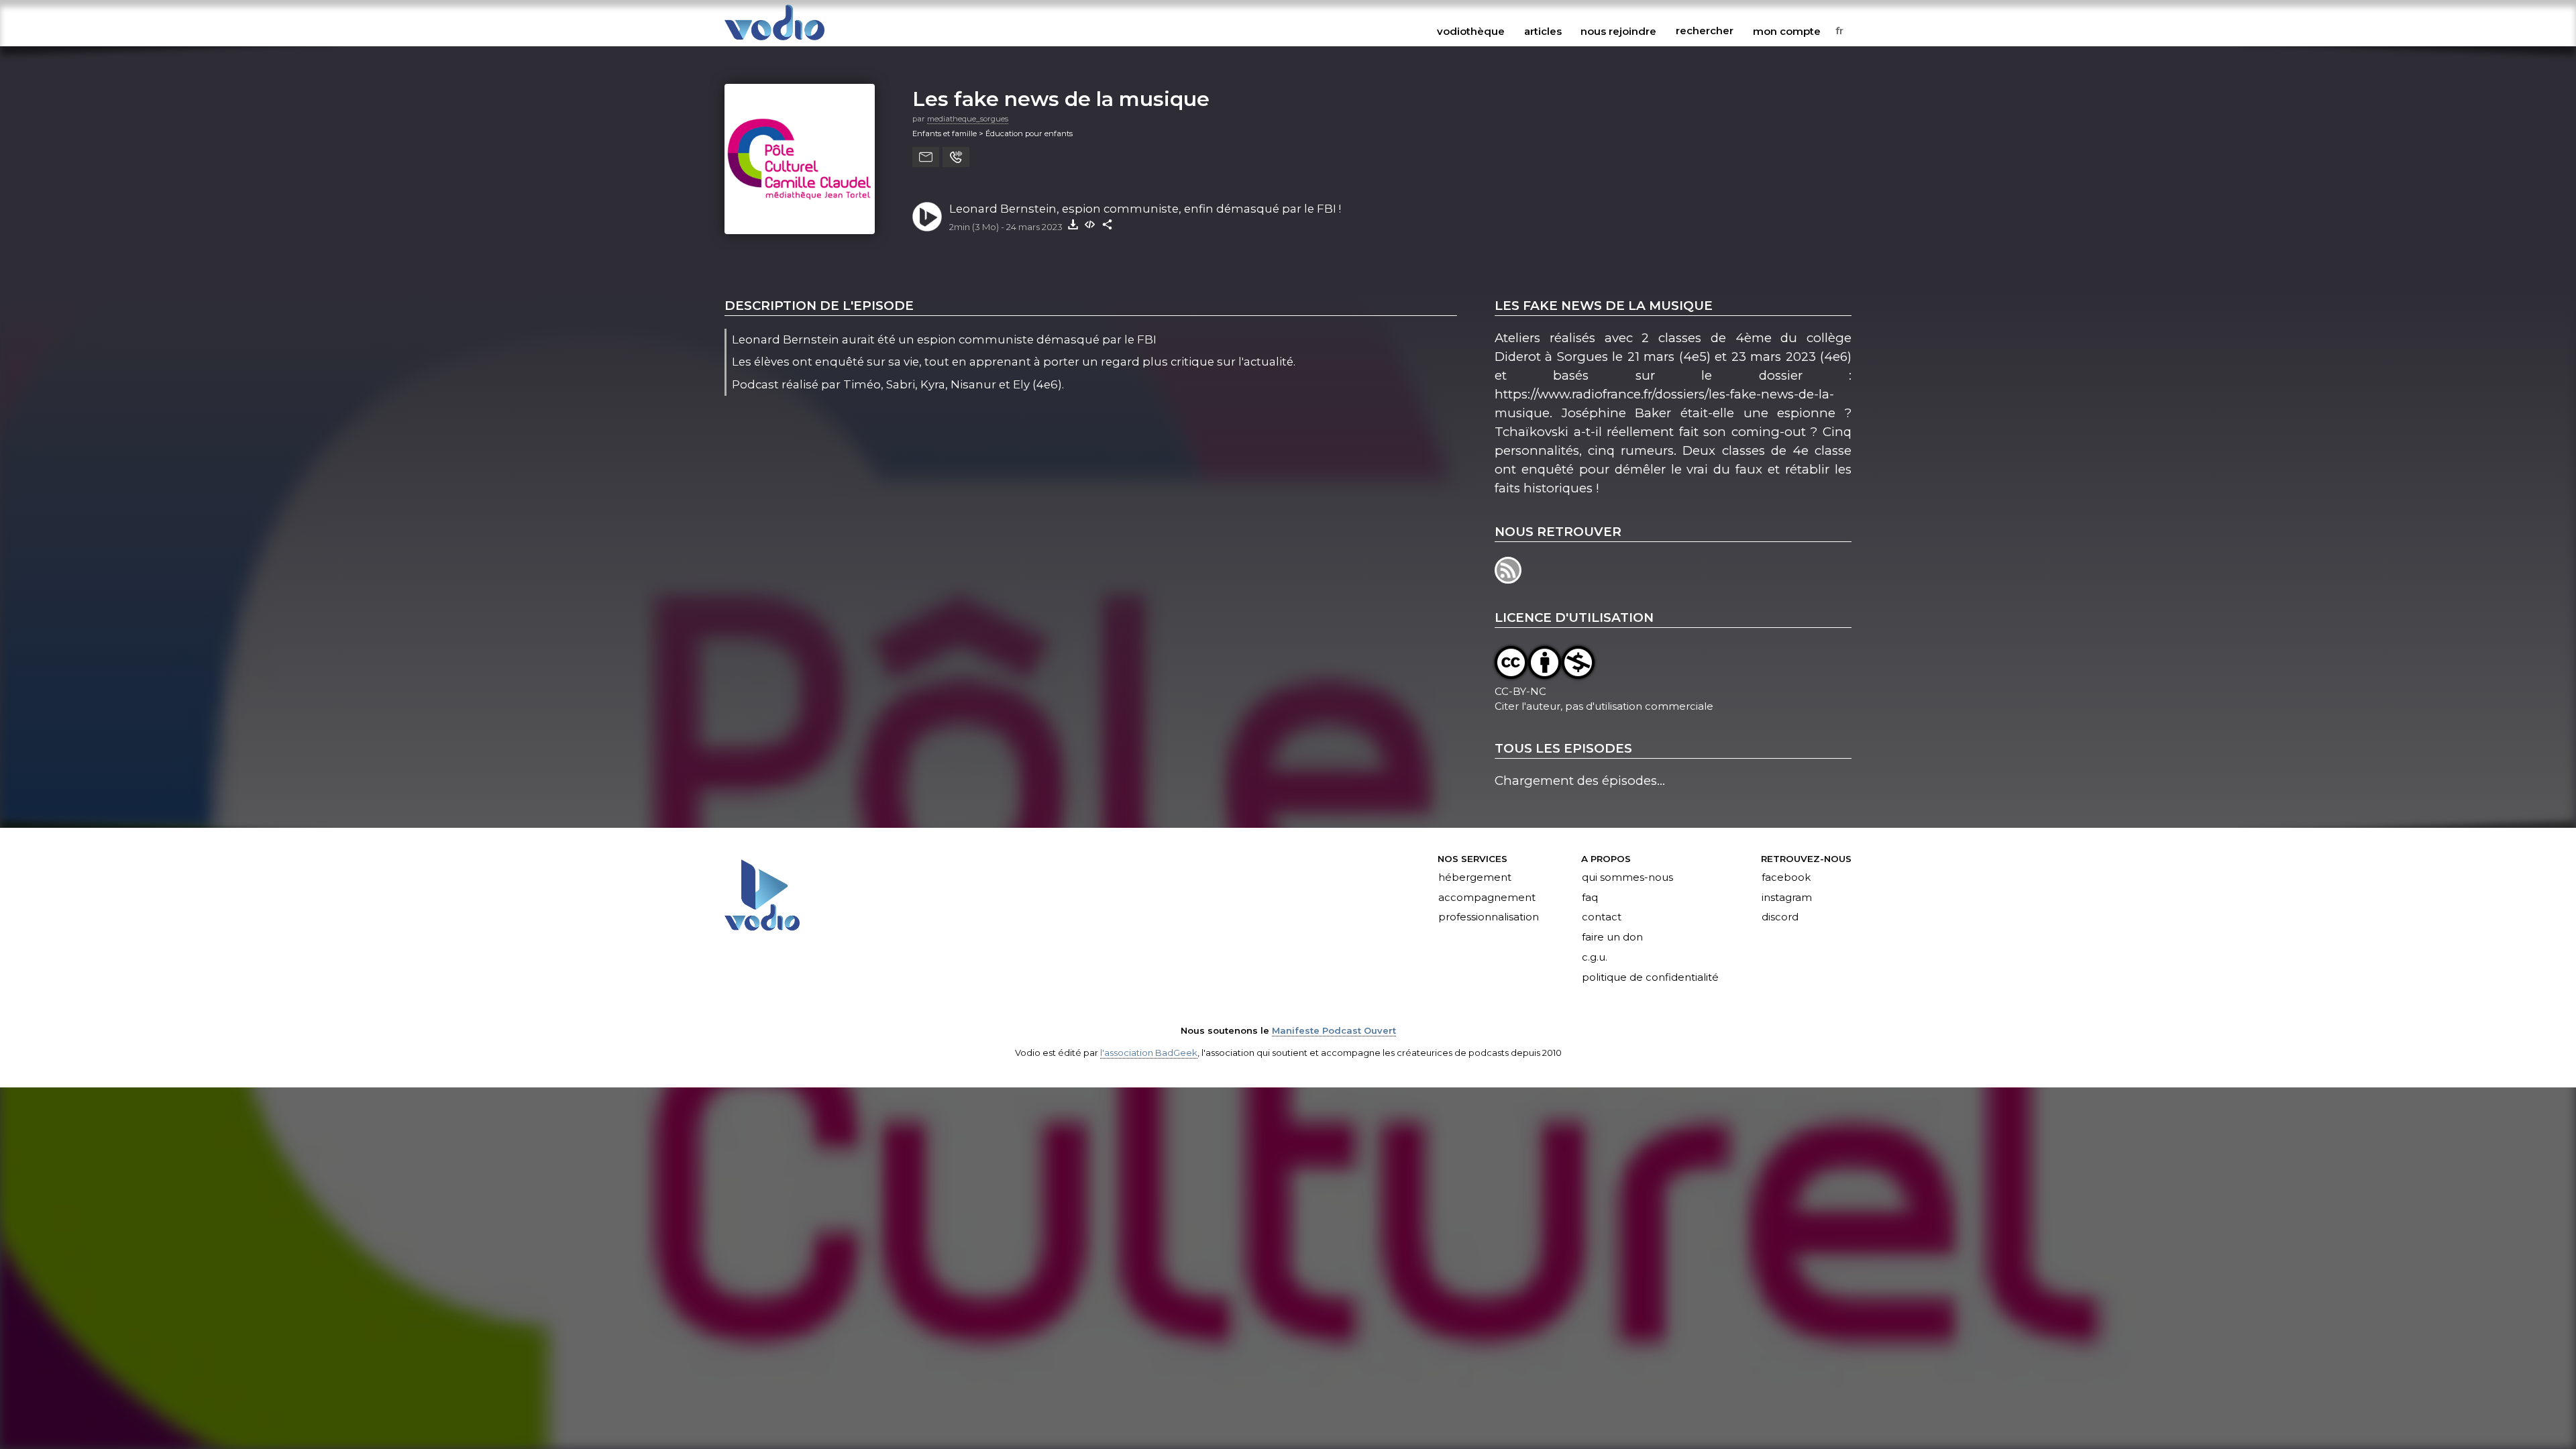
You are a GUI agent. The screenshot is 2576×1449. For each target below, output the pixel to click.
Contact (1602, 918)
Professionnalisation (1489, 918)
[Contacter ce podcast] (926, 157)
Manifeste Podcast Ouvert (1334, 1030)
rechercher (1705, 31)
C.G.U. (1595, 958)
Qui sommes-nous (1627, 877)
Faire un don (1612, 938)
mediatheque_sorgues (968, 119)
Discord (1780, 918)
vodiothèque (1471, 31)
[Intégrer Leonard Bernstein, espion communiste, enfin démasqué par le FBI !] (1090, 224)
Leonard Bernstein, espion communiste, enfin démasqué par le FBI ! (1145, 209)
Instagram (1787, 898)
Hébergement (1475, 877)
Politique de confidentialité (1650, 978)
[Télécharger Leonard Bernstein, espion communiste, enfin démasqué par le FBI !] (1073, 224)
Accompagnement (1487, 898)
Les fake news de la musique (1061, 99)
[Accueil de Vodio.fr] (774, 41)
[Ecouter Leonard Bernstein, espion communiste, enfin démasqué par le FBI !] (927, 217)
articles (1543, 31)
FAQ (1590, 898)
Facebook (1786, 877)
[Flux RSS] (1509, 579)
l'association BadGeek (1149, 1053)
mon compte (1787, 31)
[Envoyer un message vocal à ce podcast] (956, 157)
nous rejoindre (1618, 31)
